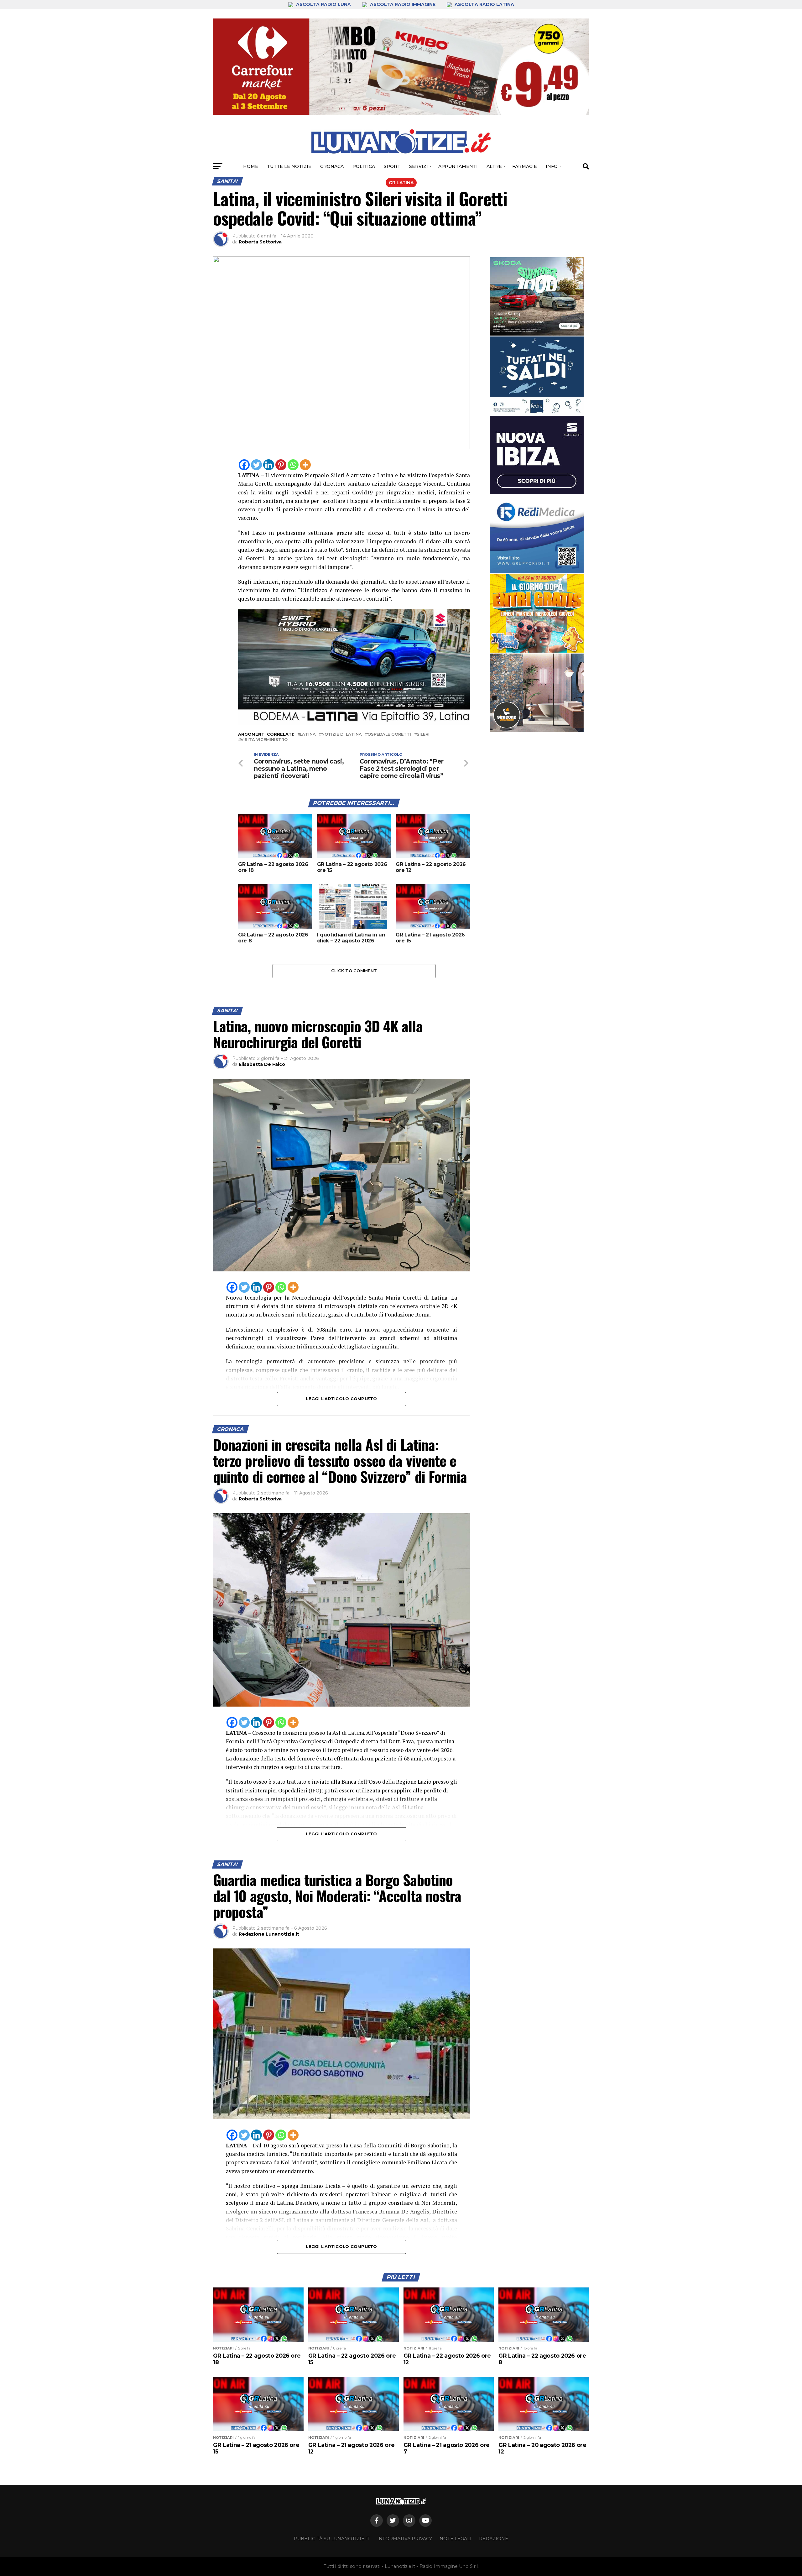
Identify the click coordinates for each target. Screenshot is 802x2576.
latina (308, 735)
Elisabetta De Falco (262, 1064)
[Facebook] (244, 465)
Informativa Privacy (405, 2539)
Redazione (494, 2539)
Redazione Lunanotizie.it (269, 1934)
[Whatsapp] (293, 465)
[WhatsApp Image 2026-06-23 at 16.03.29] (537, 376)
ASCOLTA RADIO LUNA (323, 4)
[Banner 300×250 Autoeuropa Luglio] (537, 296)
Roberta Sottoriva (260, 242)
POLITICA (364, 166)
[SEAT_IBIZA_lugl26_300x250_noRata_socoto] (537, 455)
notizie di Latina (342, 735)
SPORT (392, 166)
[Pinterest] (281, 465)
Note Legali (456, 2539)
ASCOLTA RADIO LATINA (484, 4)
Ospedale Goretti (389, 735)
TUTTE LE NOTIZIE (289, 166)
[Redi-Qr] (537, 534)
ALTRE (494, 166)
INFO (552, 166)
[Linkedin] (269, 465)
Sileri (423, 735)
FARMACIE (525, 166)
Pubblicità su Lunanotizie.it (332, 2539)
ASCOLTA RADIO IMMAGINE (403, 4)
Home (251, 166)
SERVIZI (419, 166)
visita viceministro (264, 740)
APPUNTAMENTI (458, 166)
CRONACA (332, 166)
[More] (305, 465)
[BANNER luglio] (537, 613)
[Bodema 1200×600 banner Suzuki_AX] (354, 724)
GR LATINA (401, 183)
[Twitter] (256, 465)
